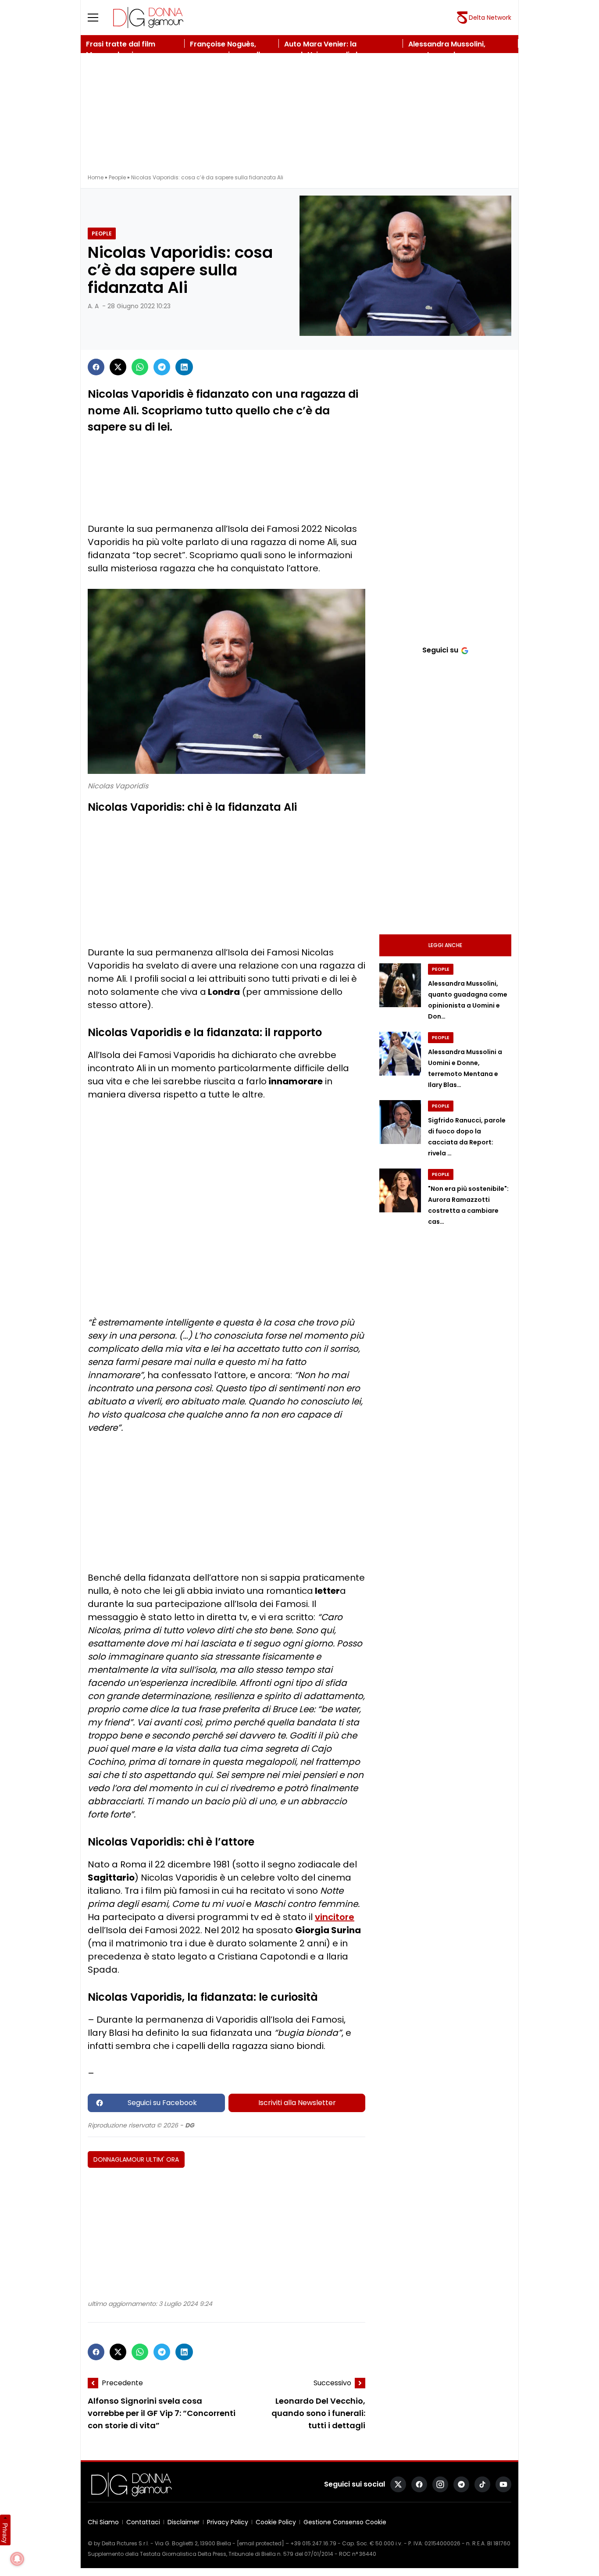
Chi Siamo (103, 2522)
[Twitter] (118, 367)
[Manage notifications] (17, 2559)
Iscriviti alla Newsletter (297, 2103)
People (117, 177)
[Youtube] (503, 2484)
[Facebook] (96, 367)
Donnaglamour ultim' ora (136, 2159)
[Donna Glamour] (148, 18)
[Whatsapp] (140, 367)
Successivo (332, 2383)
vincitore (335, 1917)
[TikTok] (482, 2484)
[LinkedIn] (184, 367)
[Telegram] (162, 367)
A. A (93, 306)
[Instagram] (440, 2484)
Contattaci (143, 2522)
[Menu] (98, 18)
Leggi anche (445, 945)
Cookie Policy (276, 2522)
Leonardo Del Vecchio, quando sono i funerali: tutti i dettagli (318, 2414)
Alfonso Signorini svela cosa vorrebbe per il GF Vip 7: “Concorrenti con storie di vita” (162, 2414)
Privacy (5, 2533)
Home (96, 177)
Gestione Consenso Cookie (345, 2522)
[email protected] (260, 2543)
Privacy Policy (228, 2522)
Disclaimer (184, 2522)
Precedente (122, 2383)
